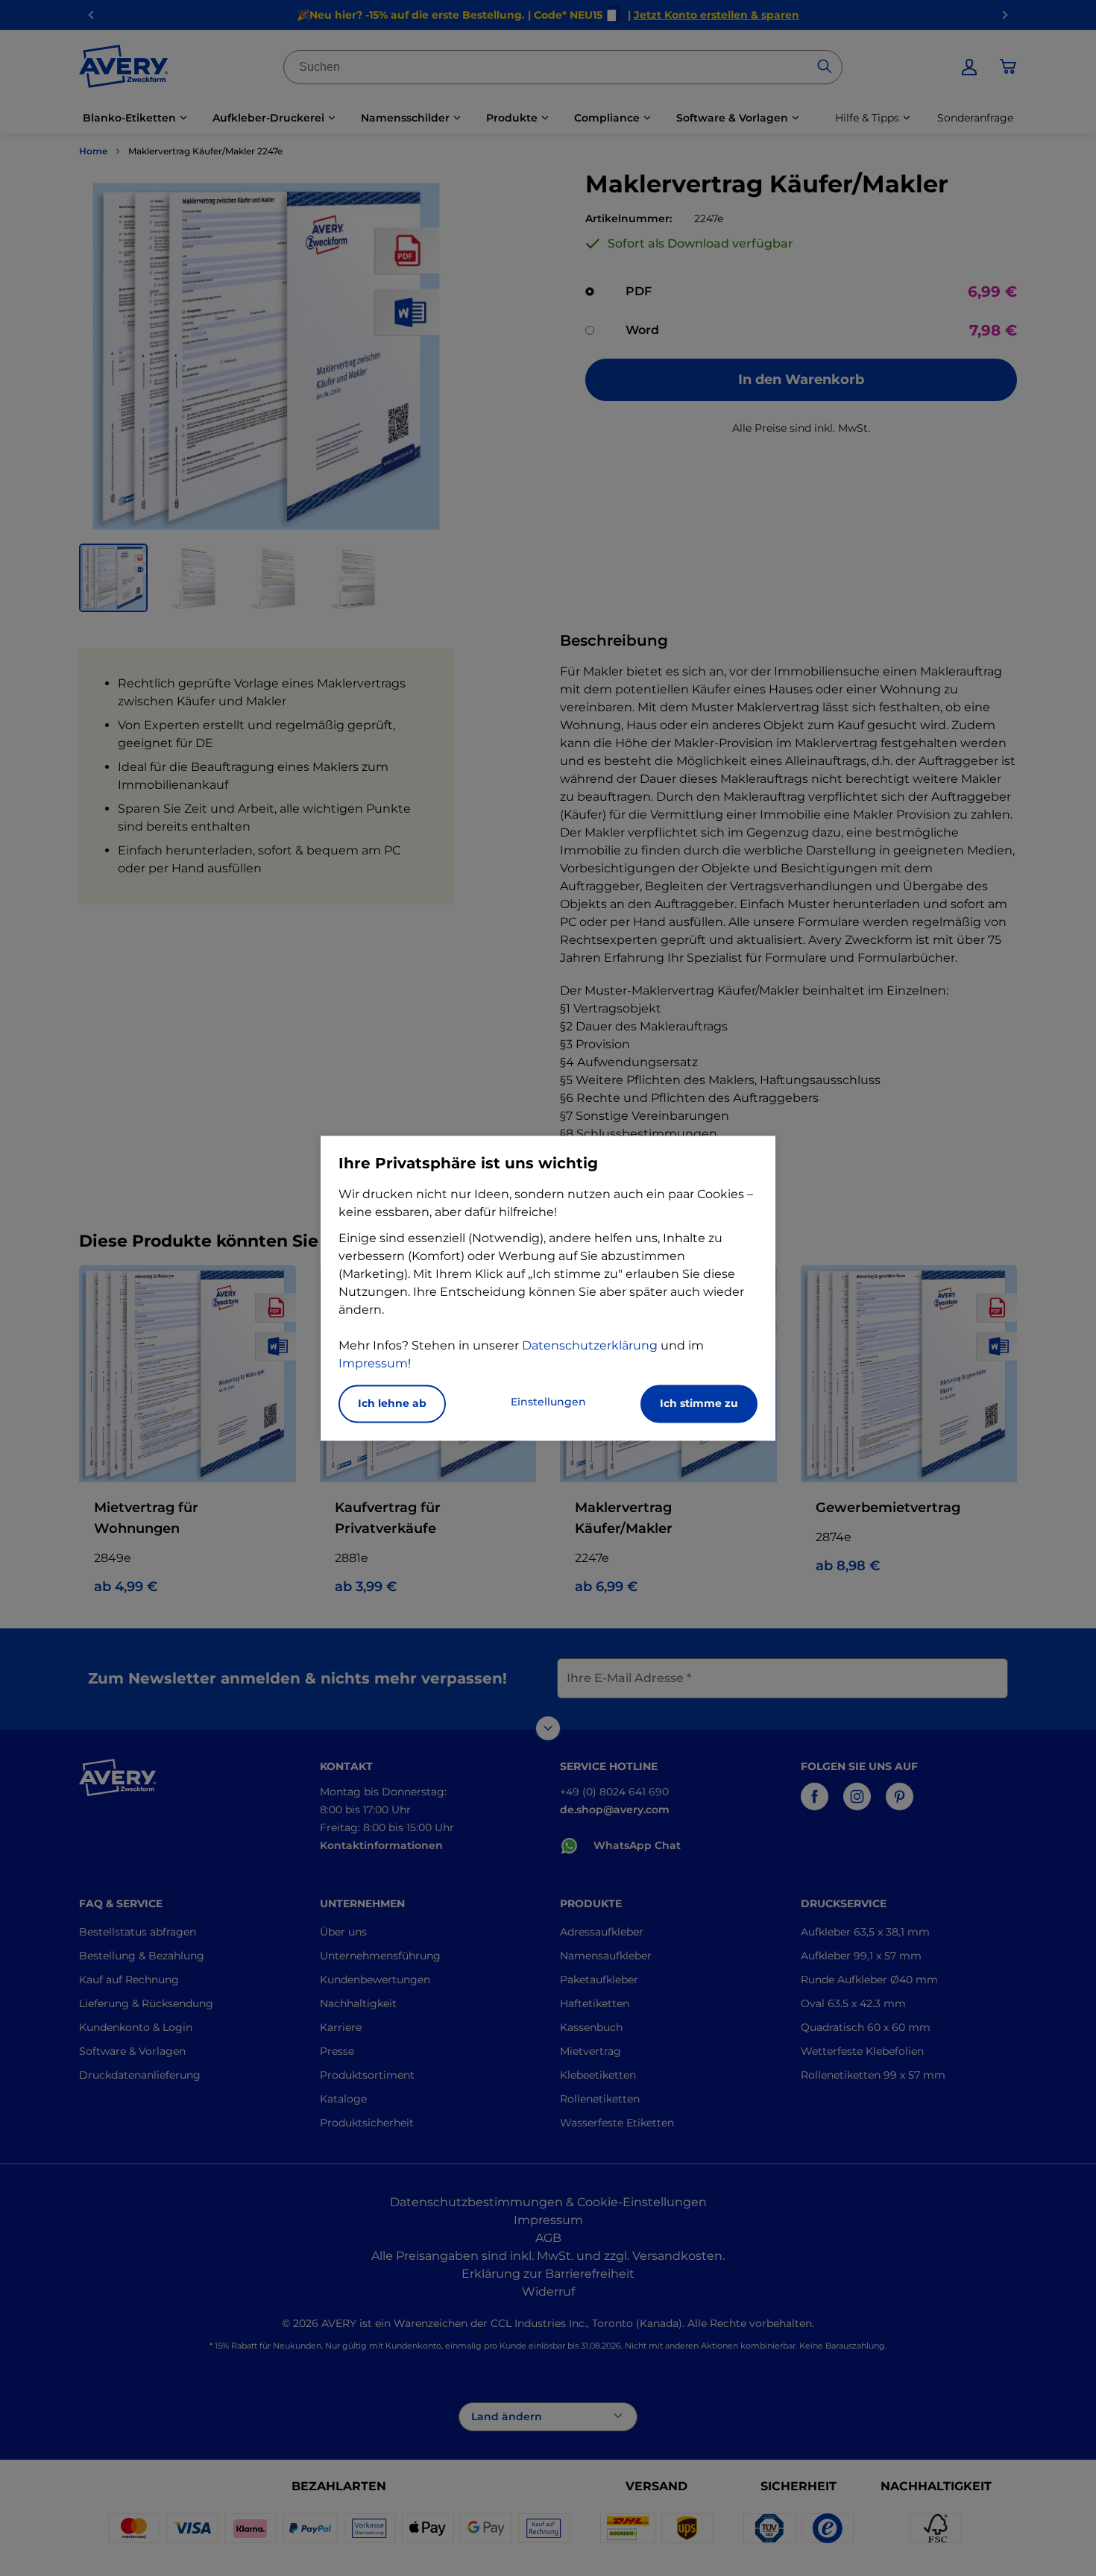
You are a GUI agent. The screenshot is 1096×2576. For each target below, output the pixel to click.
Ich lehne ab (392, 1403)
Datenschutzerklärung (590, 1345)
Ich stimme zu (699, 1403)
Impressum (373, 1363)
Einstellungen (548, 1402)
